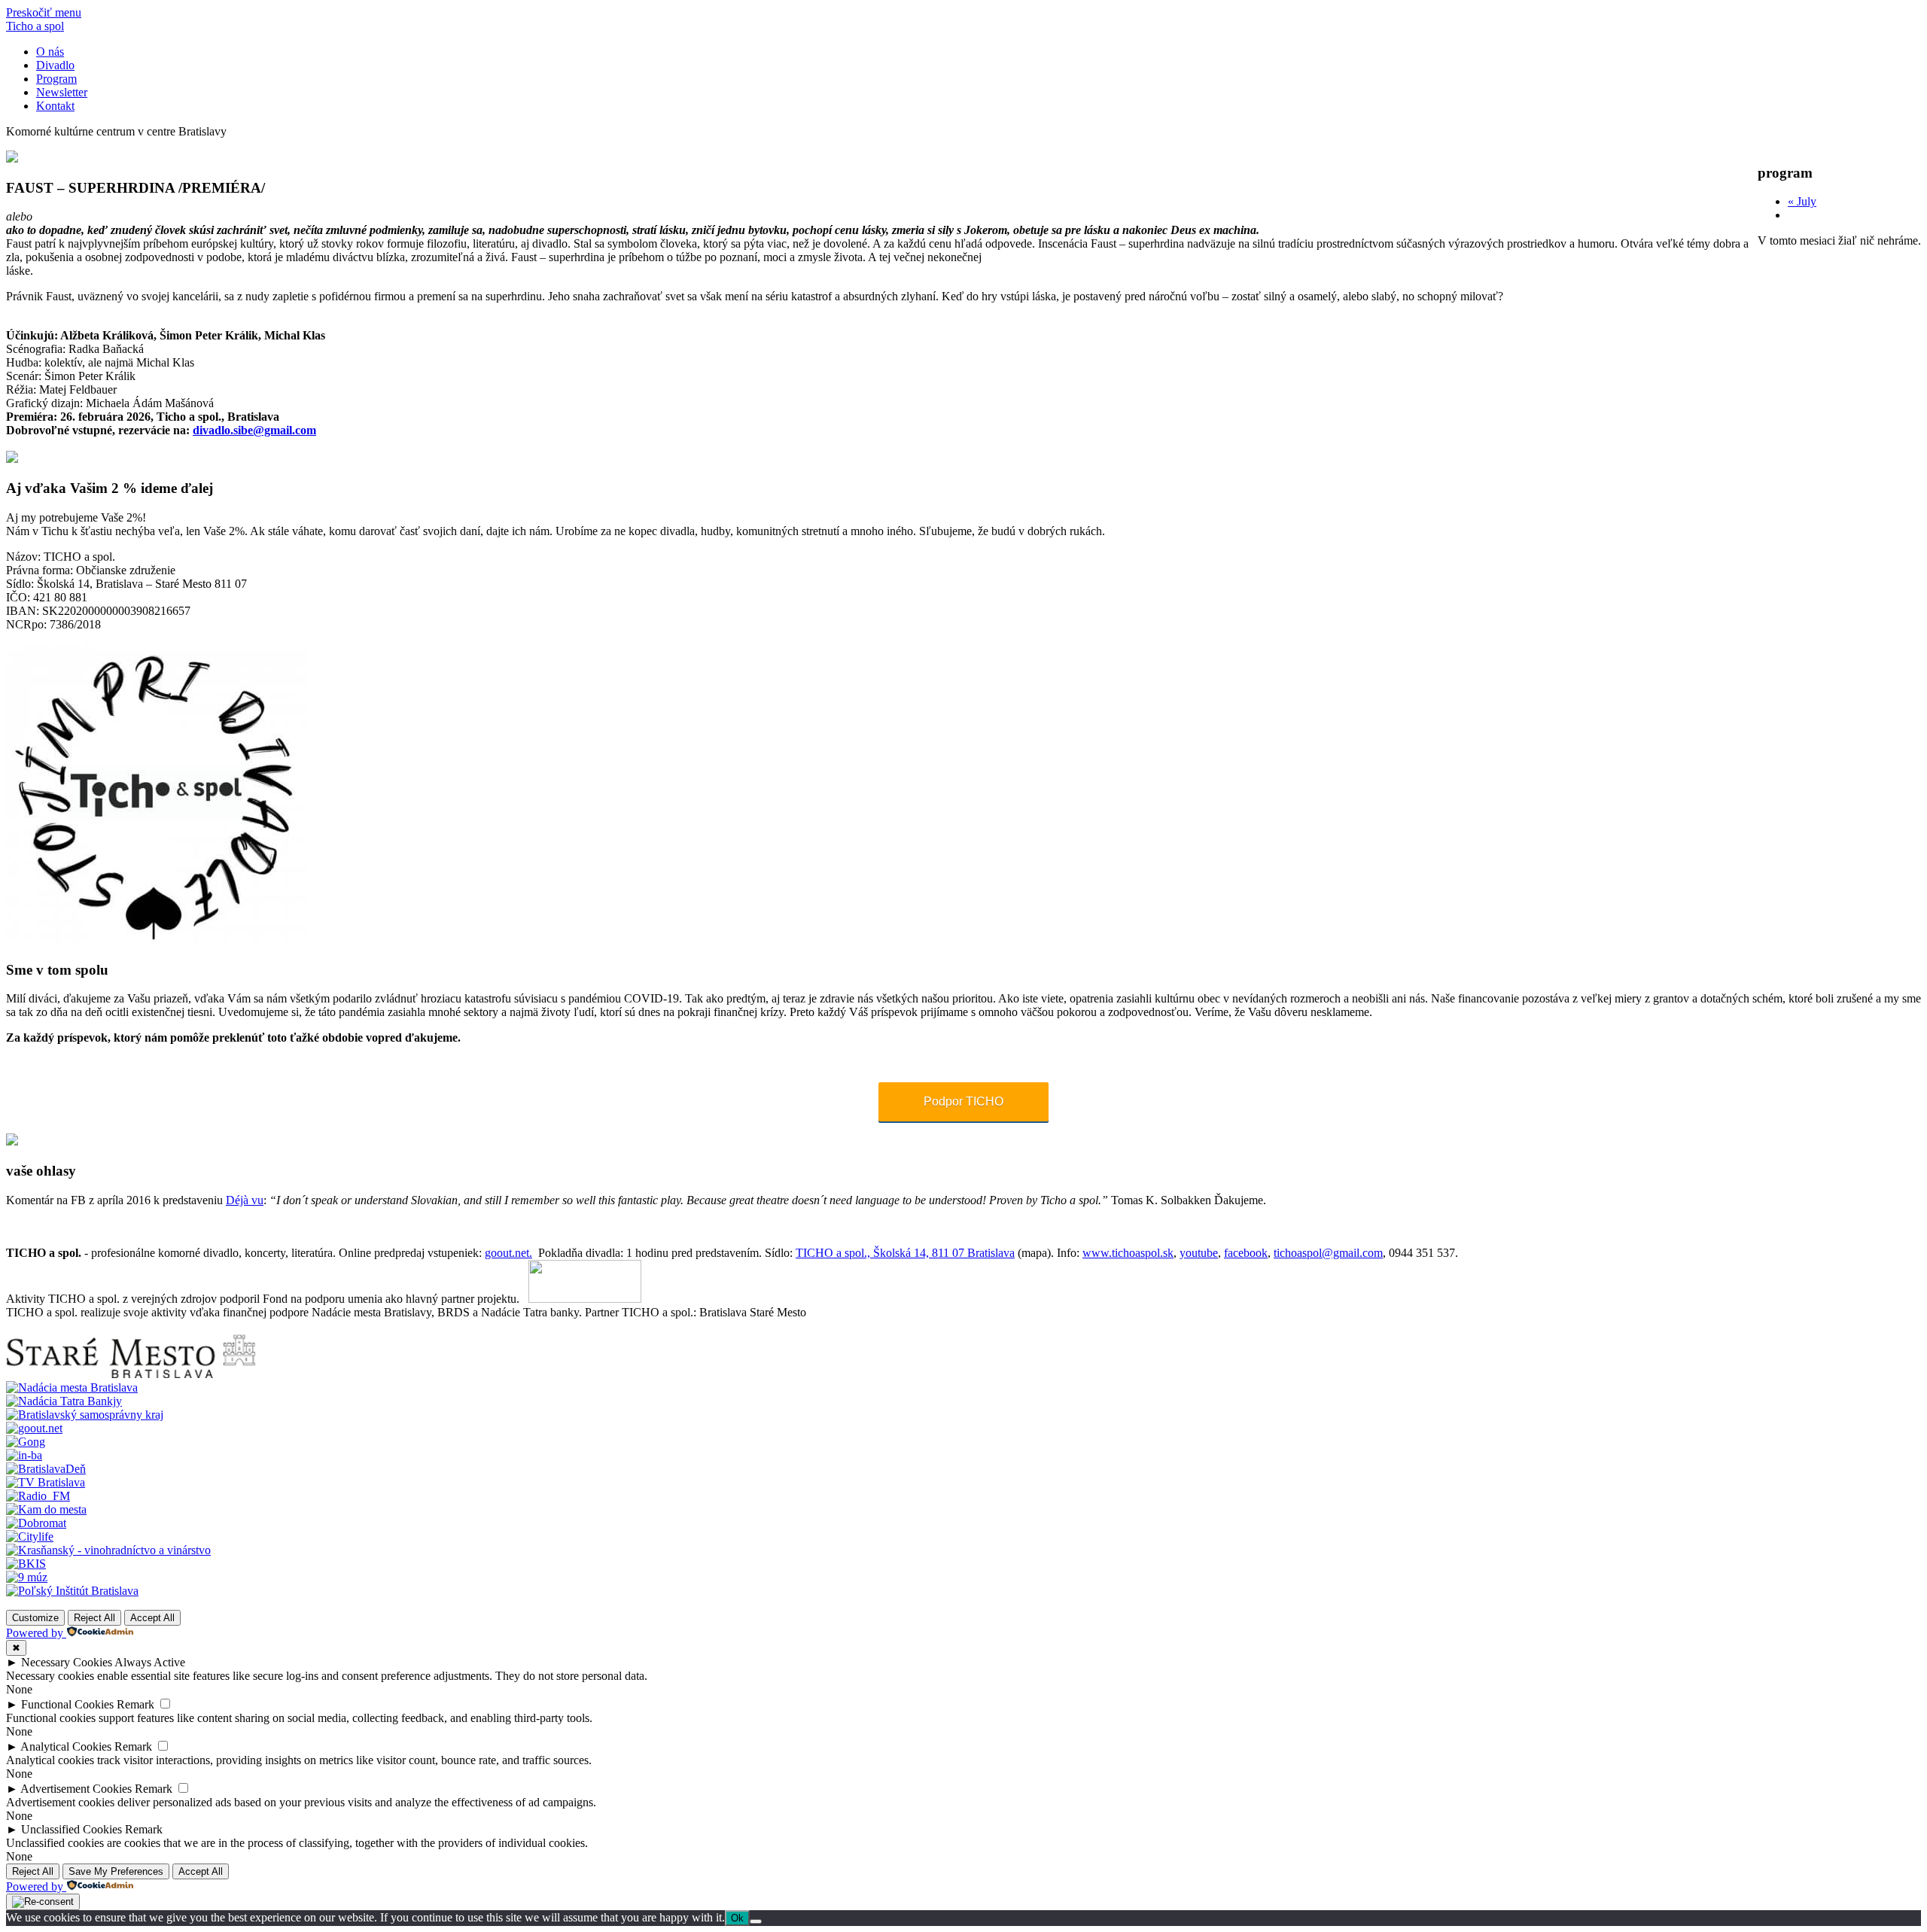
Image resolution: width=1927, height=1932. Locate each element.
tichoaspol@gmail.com (1328, 1253)
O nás (50, 52)
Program (56, 79)
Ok (737, 1918)
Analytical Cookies (66, 1746)
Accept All (152, 1618)
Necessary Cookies (67, 1662)
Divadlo (55, 65)
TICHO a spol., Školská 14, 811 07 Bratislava (905, 1253)
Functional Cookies (67, 1704)
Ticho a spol (35, 26)
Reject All (94, 1618)
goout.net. (508, 1253)
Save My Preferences (116, 1871)
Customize (35, 1618)
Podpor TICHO (963, 1101)
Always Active (150, 1662)
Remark (135, 1704)
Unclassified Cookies (72, 1829)
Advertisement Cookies (76, 1789)
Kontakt (55, 106)
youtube (1199, 1253)
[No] (756, 1921)
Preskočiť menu (44, 12)
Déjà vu (245, 1200)
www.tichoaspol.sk (1128, 1253)
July (1802, 201)
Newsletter (62, 92)
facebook (1246, 1253)
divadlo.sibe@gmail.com (254, 430)
